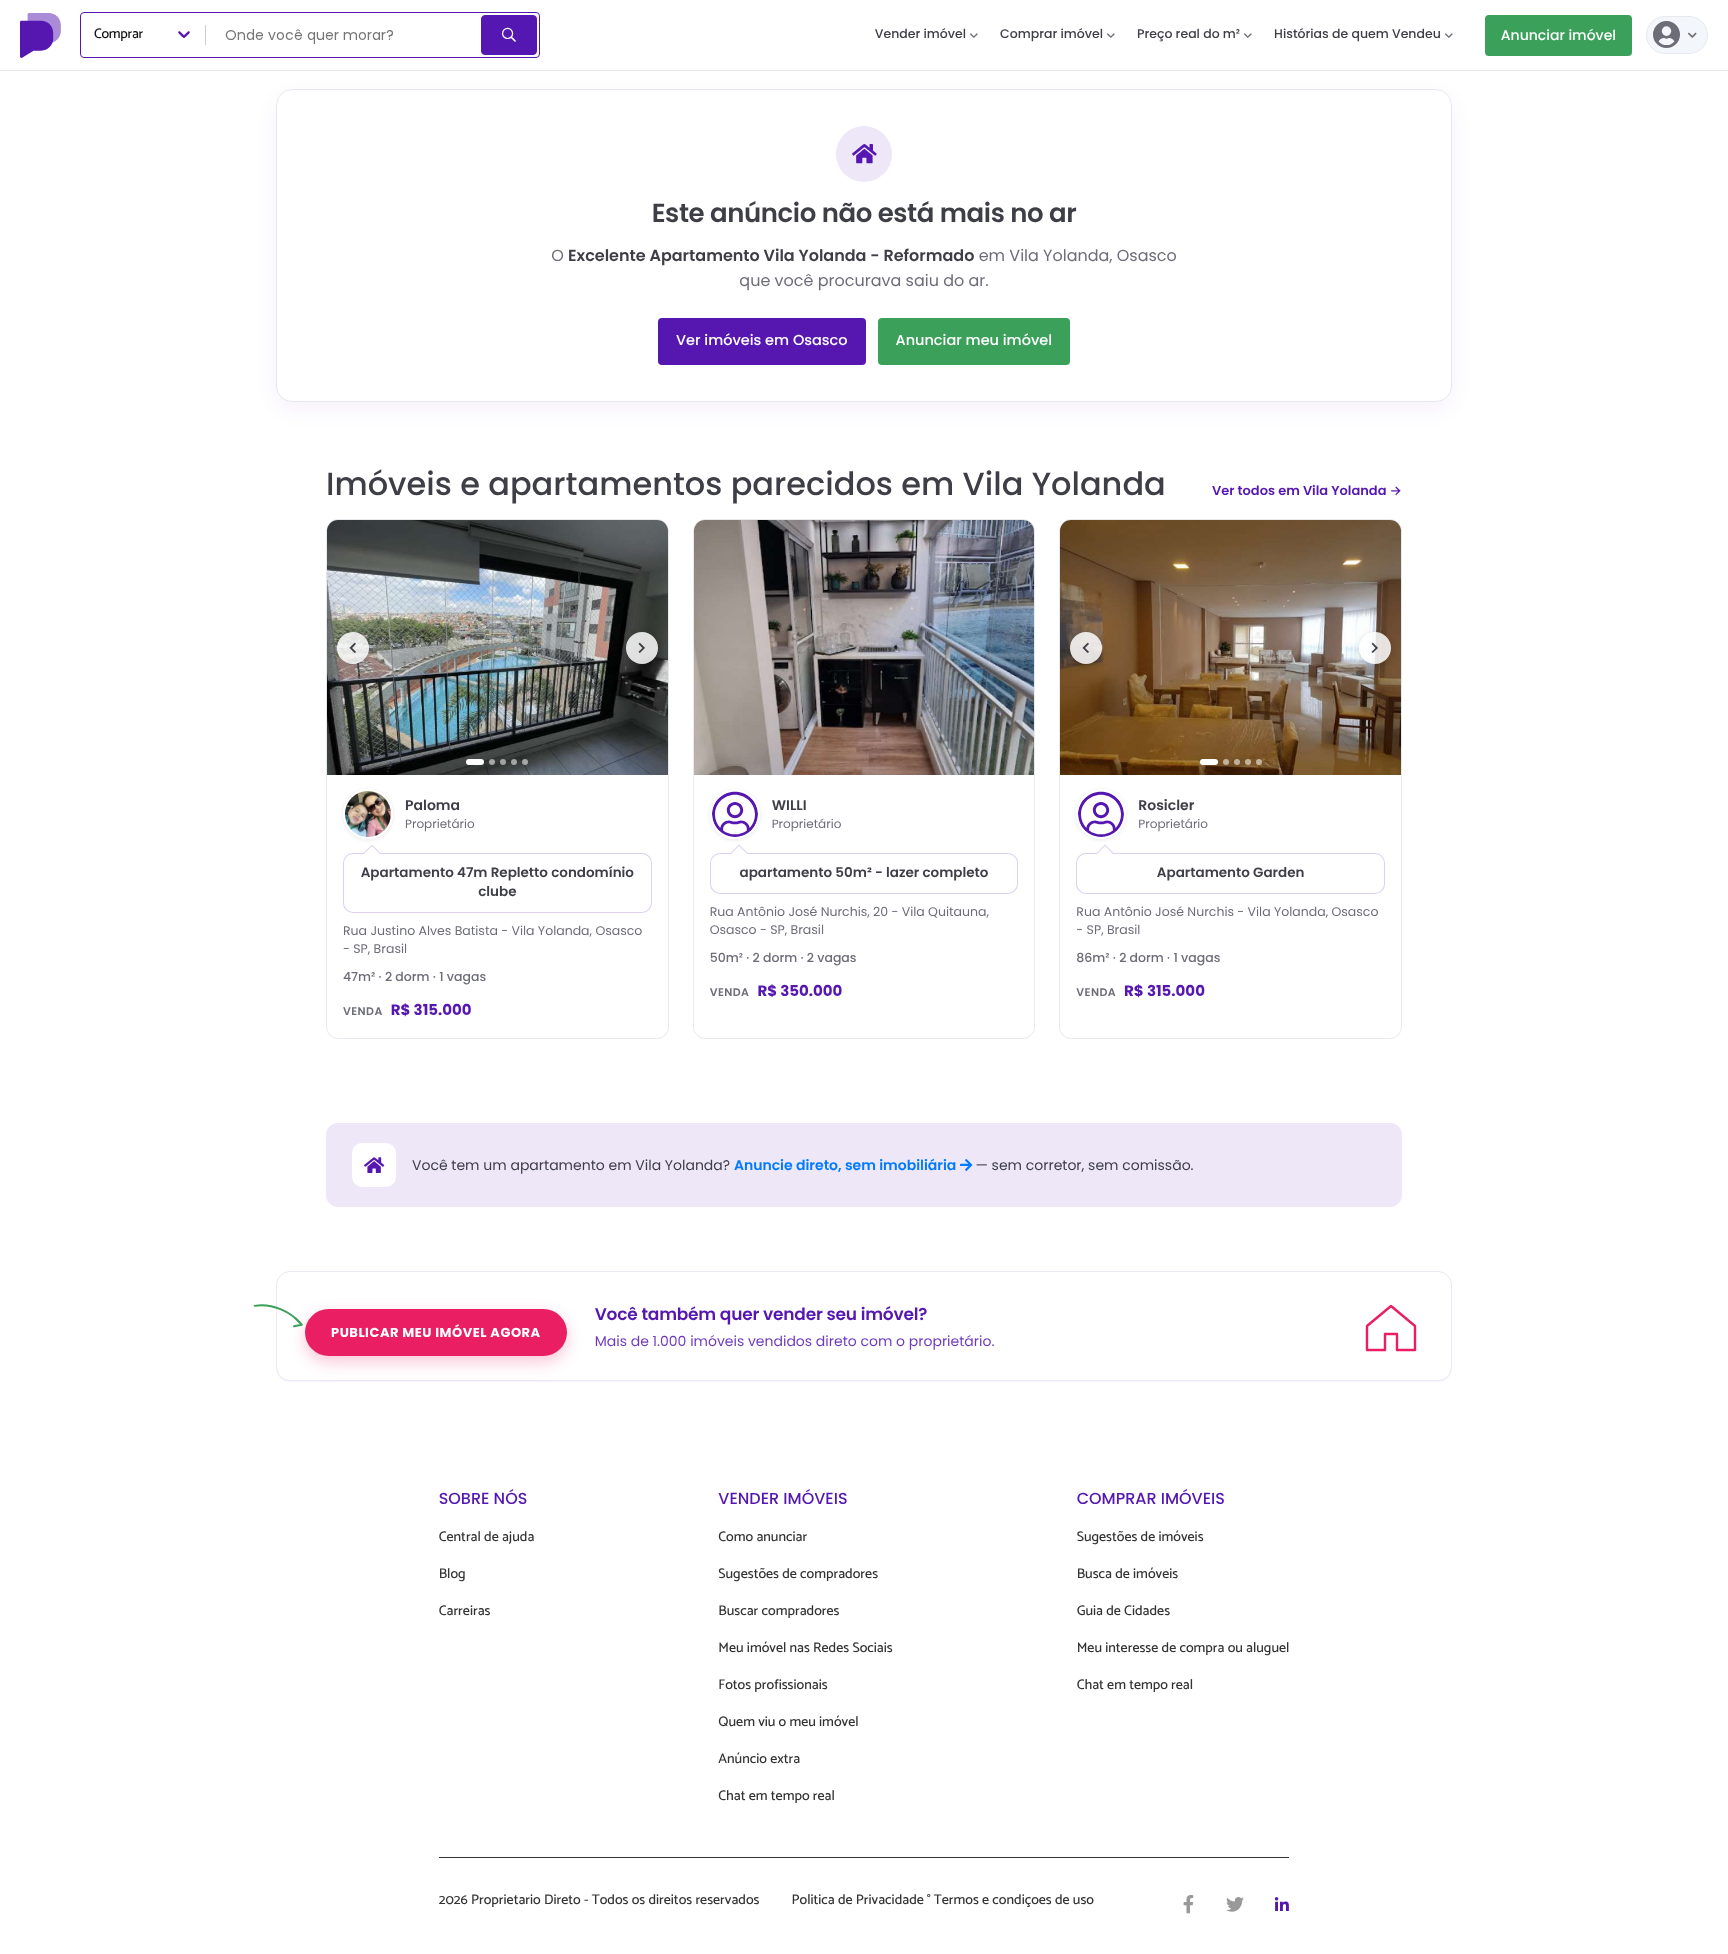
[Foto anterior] (353, 648)
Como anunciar (762, 1537)
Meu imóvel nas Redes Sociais (805, 1648)
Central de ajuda (487, 1537)
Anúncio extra (759, 1759)
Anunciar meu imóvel (974, 341)
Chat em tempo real (776, 1796)
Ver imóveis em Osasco (762, 341)
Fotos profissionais (772, 1685)
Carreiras (465, 1611)
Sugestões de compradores (798, 1574)
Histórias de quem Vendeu (1357, 34)
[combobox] (345, 35)
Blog (452, 1574)
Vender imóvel (920, 34)
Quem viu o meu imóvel (788, 1722)
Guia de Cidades (1123, 1611)
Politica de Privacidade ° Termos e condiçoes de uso (943, 1901)
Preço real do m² (1188, 34)
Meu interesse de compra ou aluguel (1183, 1648)
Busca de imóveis (1128, 1574)
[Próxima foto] (642, 648)
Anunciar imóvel (1558, 35)
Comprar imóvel (1051, 34)
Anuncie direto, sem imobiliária (847, 1165)
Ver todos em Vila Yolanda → (1307, 490)
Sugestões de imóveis (1140, 1537)
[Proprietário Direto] (43, 35)
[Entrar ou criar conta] (1677, 35)
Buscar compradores (778, 1611)
